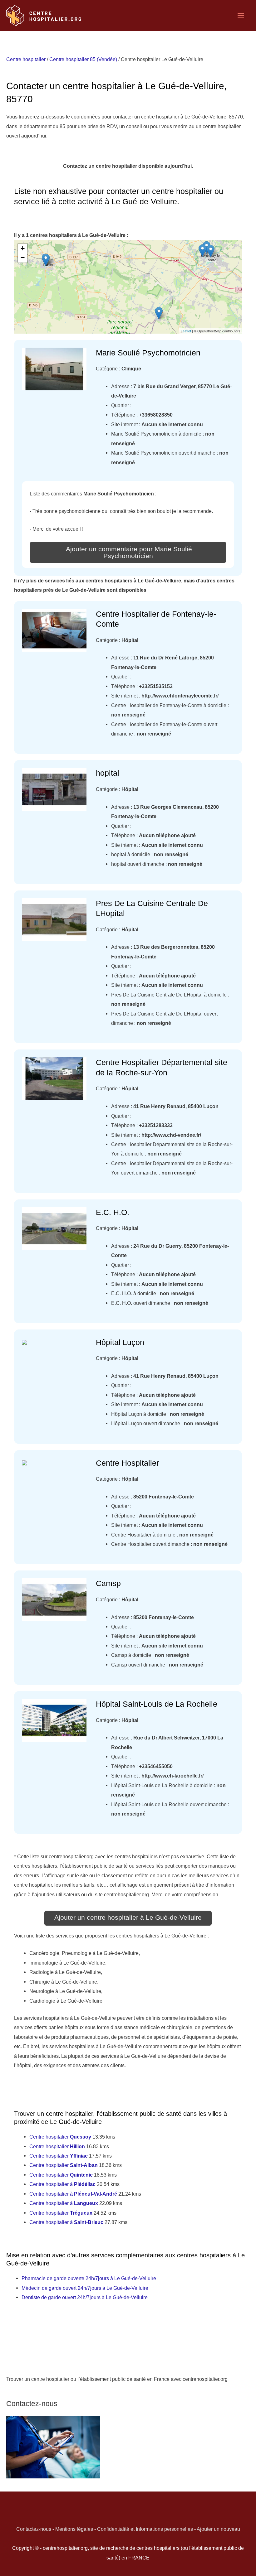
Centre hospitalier (26, 59)
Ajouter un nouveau (218, 2529)
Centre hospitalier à (62, 2184)
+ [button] (23, 248)
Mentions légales (74, 2529)
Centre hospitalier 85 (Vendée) (83, 59)
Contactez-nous (34, 2529)
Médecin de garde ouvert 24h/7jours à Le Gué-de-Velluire (85, 2288)
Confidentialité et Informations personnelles (145, 2529)
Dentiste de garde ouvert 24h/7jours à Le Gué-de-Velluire (85, 2297)
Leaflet (186, 331)
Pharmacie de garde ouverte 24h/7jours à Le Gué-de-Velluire (89, 2278)
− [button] (23, 258)
